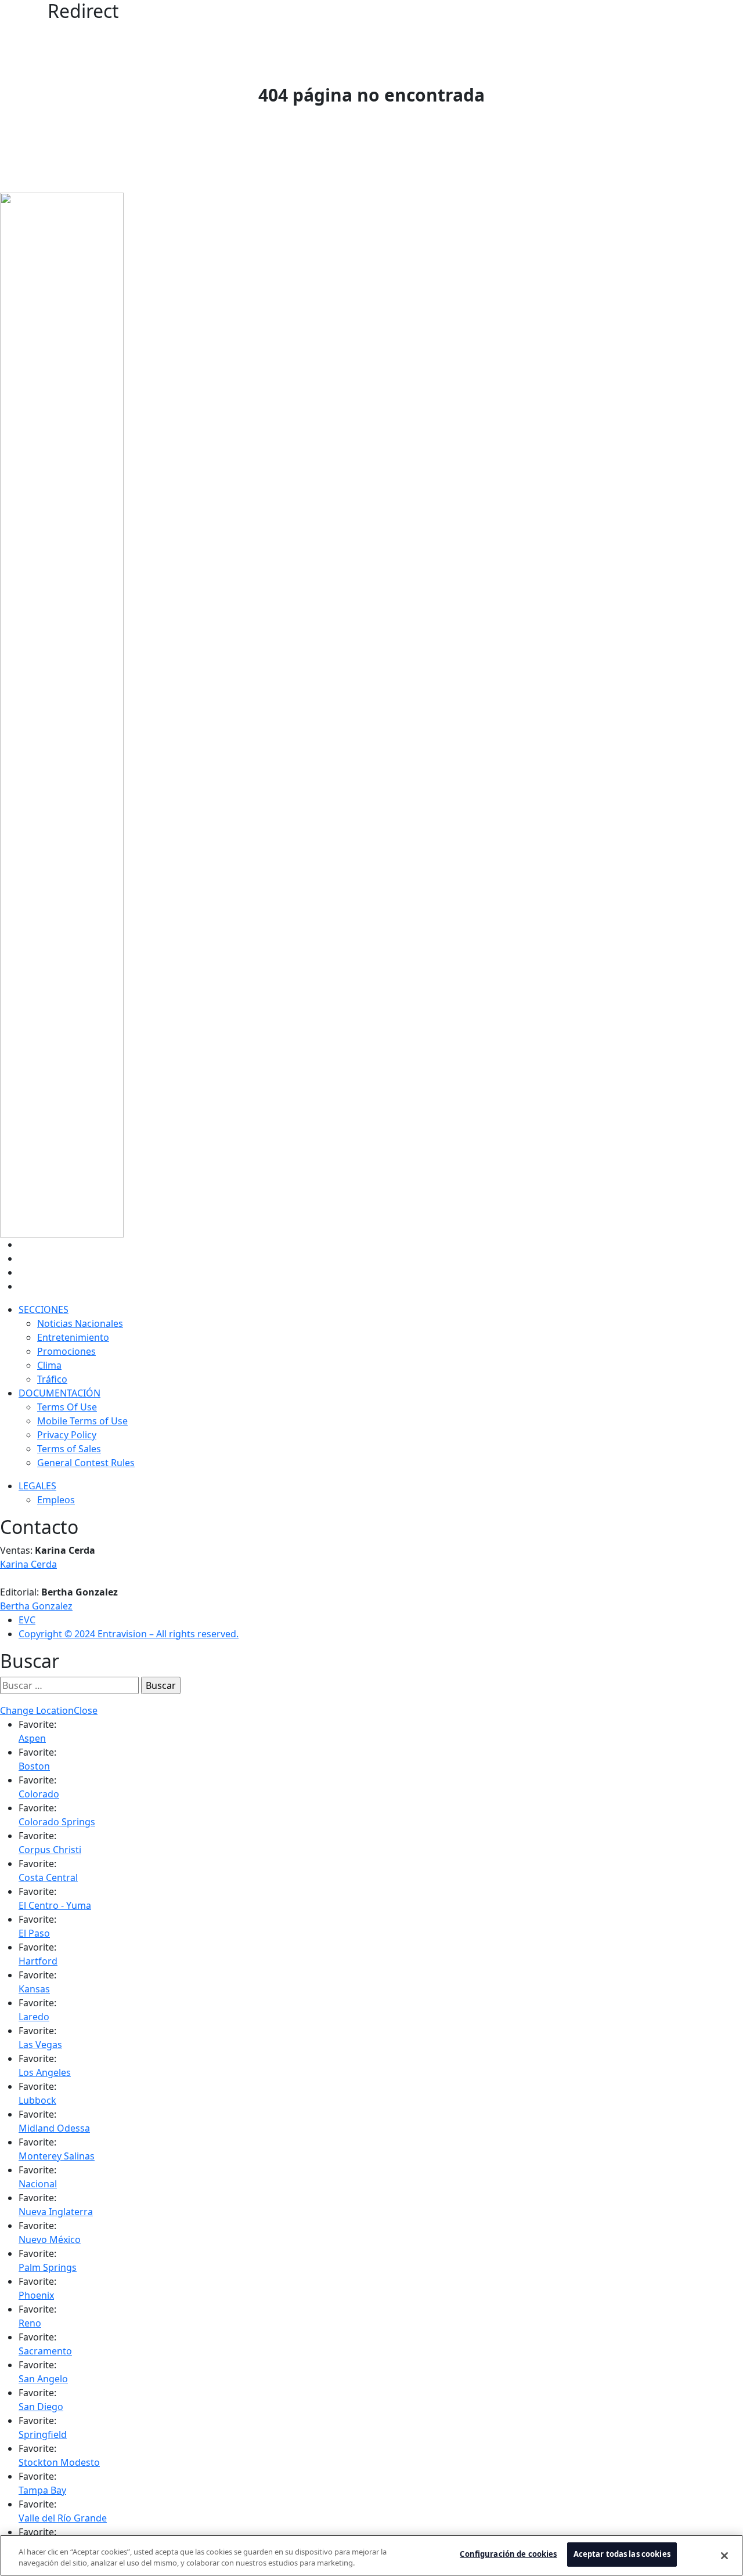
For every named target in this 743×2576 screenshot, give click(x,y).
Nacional (38, 2184)
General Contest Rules (86, 1463)
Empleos (56, 1500)
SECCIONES (44, 1309)
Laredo (34, 2017)
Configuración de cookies (508, 2554)
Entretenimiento (73, 1337)
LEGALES (37, 1486)
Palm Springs (48, 2267)
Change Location (37, 1710)
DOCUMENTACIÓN (59, 1393)
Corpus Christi (50, 1850)
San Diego (41, 2407)
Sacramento (45, 2351)
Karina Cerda (28, 1564)
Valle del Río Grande (63, 2518)
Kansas (34, 1989)
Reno (30, 2323)
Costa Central (48, 1877)
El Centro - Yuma (55, 1905)
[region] (371, 2555)
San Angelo (43, 2379)
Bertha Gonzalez (36, 1606)
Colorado (39, 1794)
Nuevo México (50, 2239)
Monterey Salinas (57, 2156)
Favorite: (37, 1724)
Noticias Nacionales (80, 1323)
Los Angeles (45, 2072)
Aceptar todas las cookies (622, 2554)
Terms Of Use (67, 1407)
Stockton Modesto (59, 2462)
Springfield (43, 2434)
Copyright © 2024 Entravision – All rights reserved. (129, 1634)
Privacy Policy (67, 1435)
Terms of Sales (69, 1449)
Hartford (38, 1961)
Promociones (66, 1351)
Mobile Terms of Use (82, 1421)
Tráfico (52, 1379)
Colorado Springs (57, 1822)
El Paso (34, 1933)
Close (86, 1710)
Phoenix (36, 2295)
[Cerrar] (724, 2556)
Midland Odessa (54, 2128)
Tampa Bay (42, 2490)
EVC (27, 1620)
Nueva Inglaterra (56, 2212)
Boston (34, 1766)
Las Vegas (40, 2045)
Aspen (32, 1738)
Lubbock (37, 2100)
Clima (49, 1365)
